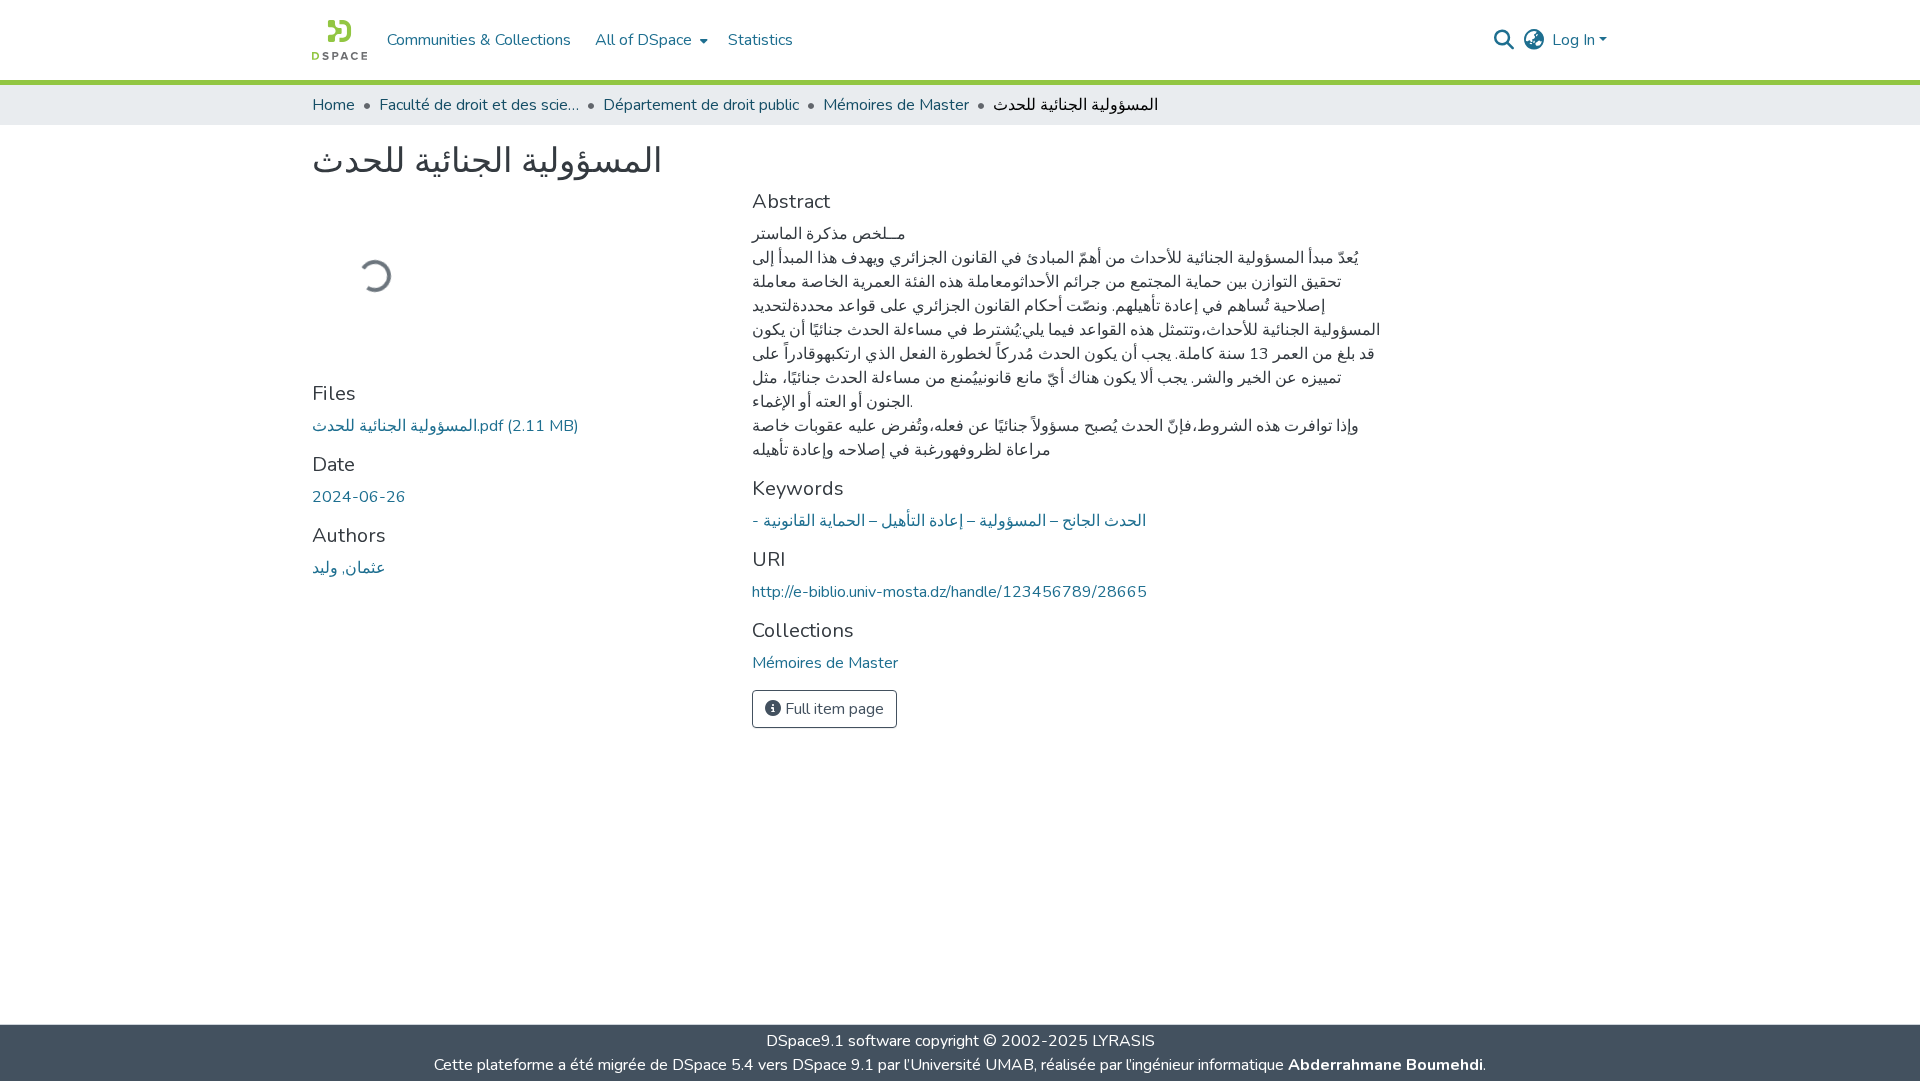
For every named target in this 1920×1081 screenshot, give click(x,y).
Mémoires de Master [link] (896, 105)
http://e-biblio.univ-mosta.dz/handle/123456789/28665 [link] (949, 592)
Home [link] (333, 105)
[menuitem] (649, 40)
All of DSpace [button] (643, 40)
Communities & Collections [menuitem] (479, 40)
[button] (339, 40)
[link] (520, 426)
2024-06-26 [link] (359, 497)
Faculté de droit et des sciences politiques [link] (479, 105)
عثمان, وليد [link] (349, 568)
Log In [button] (1575, 40)
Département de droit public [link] (701, 105)
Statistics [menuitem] (760, 40)
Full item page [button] (832, 709)
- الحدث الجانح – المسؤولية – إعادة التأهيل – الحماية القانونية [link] (949, 521)
